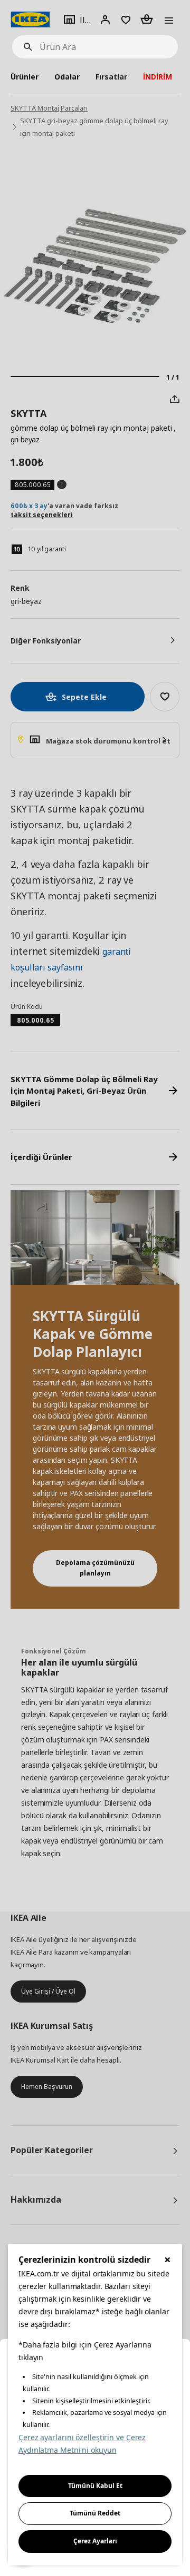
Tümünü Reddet (95, 2513)
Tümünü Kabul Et (95, 2486)
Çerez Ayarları (95, 2541)
